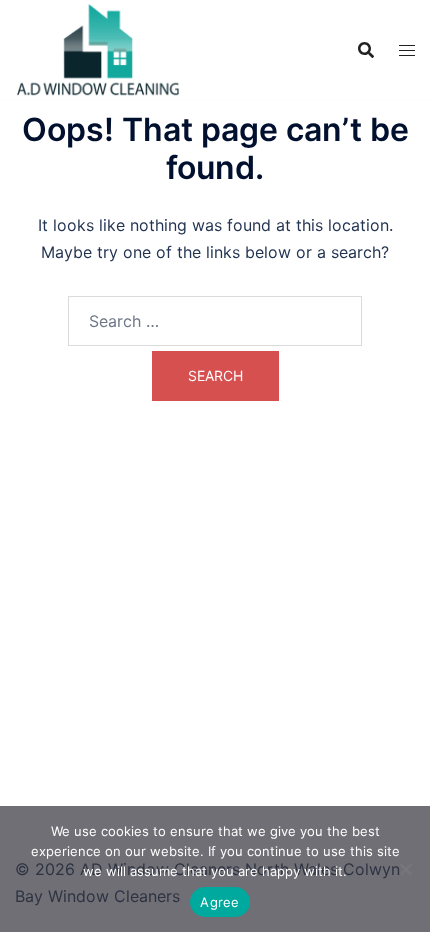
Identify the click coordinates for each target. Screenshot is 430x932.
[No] (405, 869)
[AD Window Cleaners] (98, 48)
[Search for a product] (366, 50)
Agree (219, 902)
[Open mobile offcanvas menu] (407, 50)
